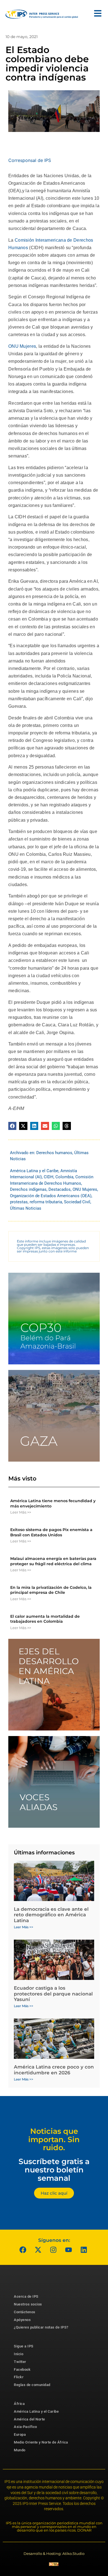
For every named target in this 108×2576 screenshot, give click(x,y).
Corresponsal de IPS (30, 160)
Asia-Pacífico (25, 2427)
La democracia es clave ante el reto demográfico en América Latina (51, 1915)
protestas (19, 1202)
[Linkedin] (84, 2250)
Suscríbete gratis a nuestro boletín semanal (54, 2170)
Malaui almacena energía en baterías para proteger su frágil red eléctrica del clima (53, 1561)
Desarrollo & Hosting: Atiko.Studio (54, 2554)
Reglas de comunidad (32, 2385)
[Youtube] (69, 2250)
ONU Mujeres (22, 346)
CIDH (49, 1177)
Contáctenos (25, 2312)
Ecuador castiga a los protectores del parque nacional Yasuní (53, 1994)
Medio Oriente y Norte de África (41, 2442)
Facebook (22, 2369)
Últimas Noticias (26, 1208)
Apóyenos (22, 2320)
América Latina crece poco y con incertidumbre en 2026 (54, 2070)
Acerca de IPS (26, 2296)
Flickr (19, 2377)
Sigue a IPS (24, 2346)
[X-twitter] (38, 2250)
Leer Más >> (21, 1512)
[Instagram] (53, 2250)
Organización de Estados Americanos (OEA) (51, 1196)
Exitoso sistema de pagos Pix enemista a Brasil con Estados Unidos (51, 1532)
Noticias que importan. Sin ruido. (54, 2139)
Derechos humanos (54, 1153)
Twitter (20, 2362)
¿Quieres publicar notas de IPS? (41, 2327)
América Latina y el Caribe (34, 1171)
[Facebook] (23, 2250)
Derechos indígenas (28, 1189)
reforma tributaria (46, 1202)
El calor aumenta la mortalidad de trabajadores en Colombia (45, 1619)
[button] (12, 1126)
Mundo (20, 2450)
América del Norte (29, 2419)
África (19, 2404)
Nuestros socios (28, 2304)
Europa (20, 2434)
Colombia (64, 1177)
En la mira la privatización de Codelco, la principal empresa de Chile (51, 1590)
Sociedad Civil (77, 1202)
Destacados (60, 1189)
